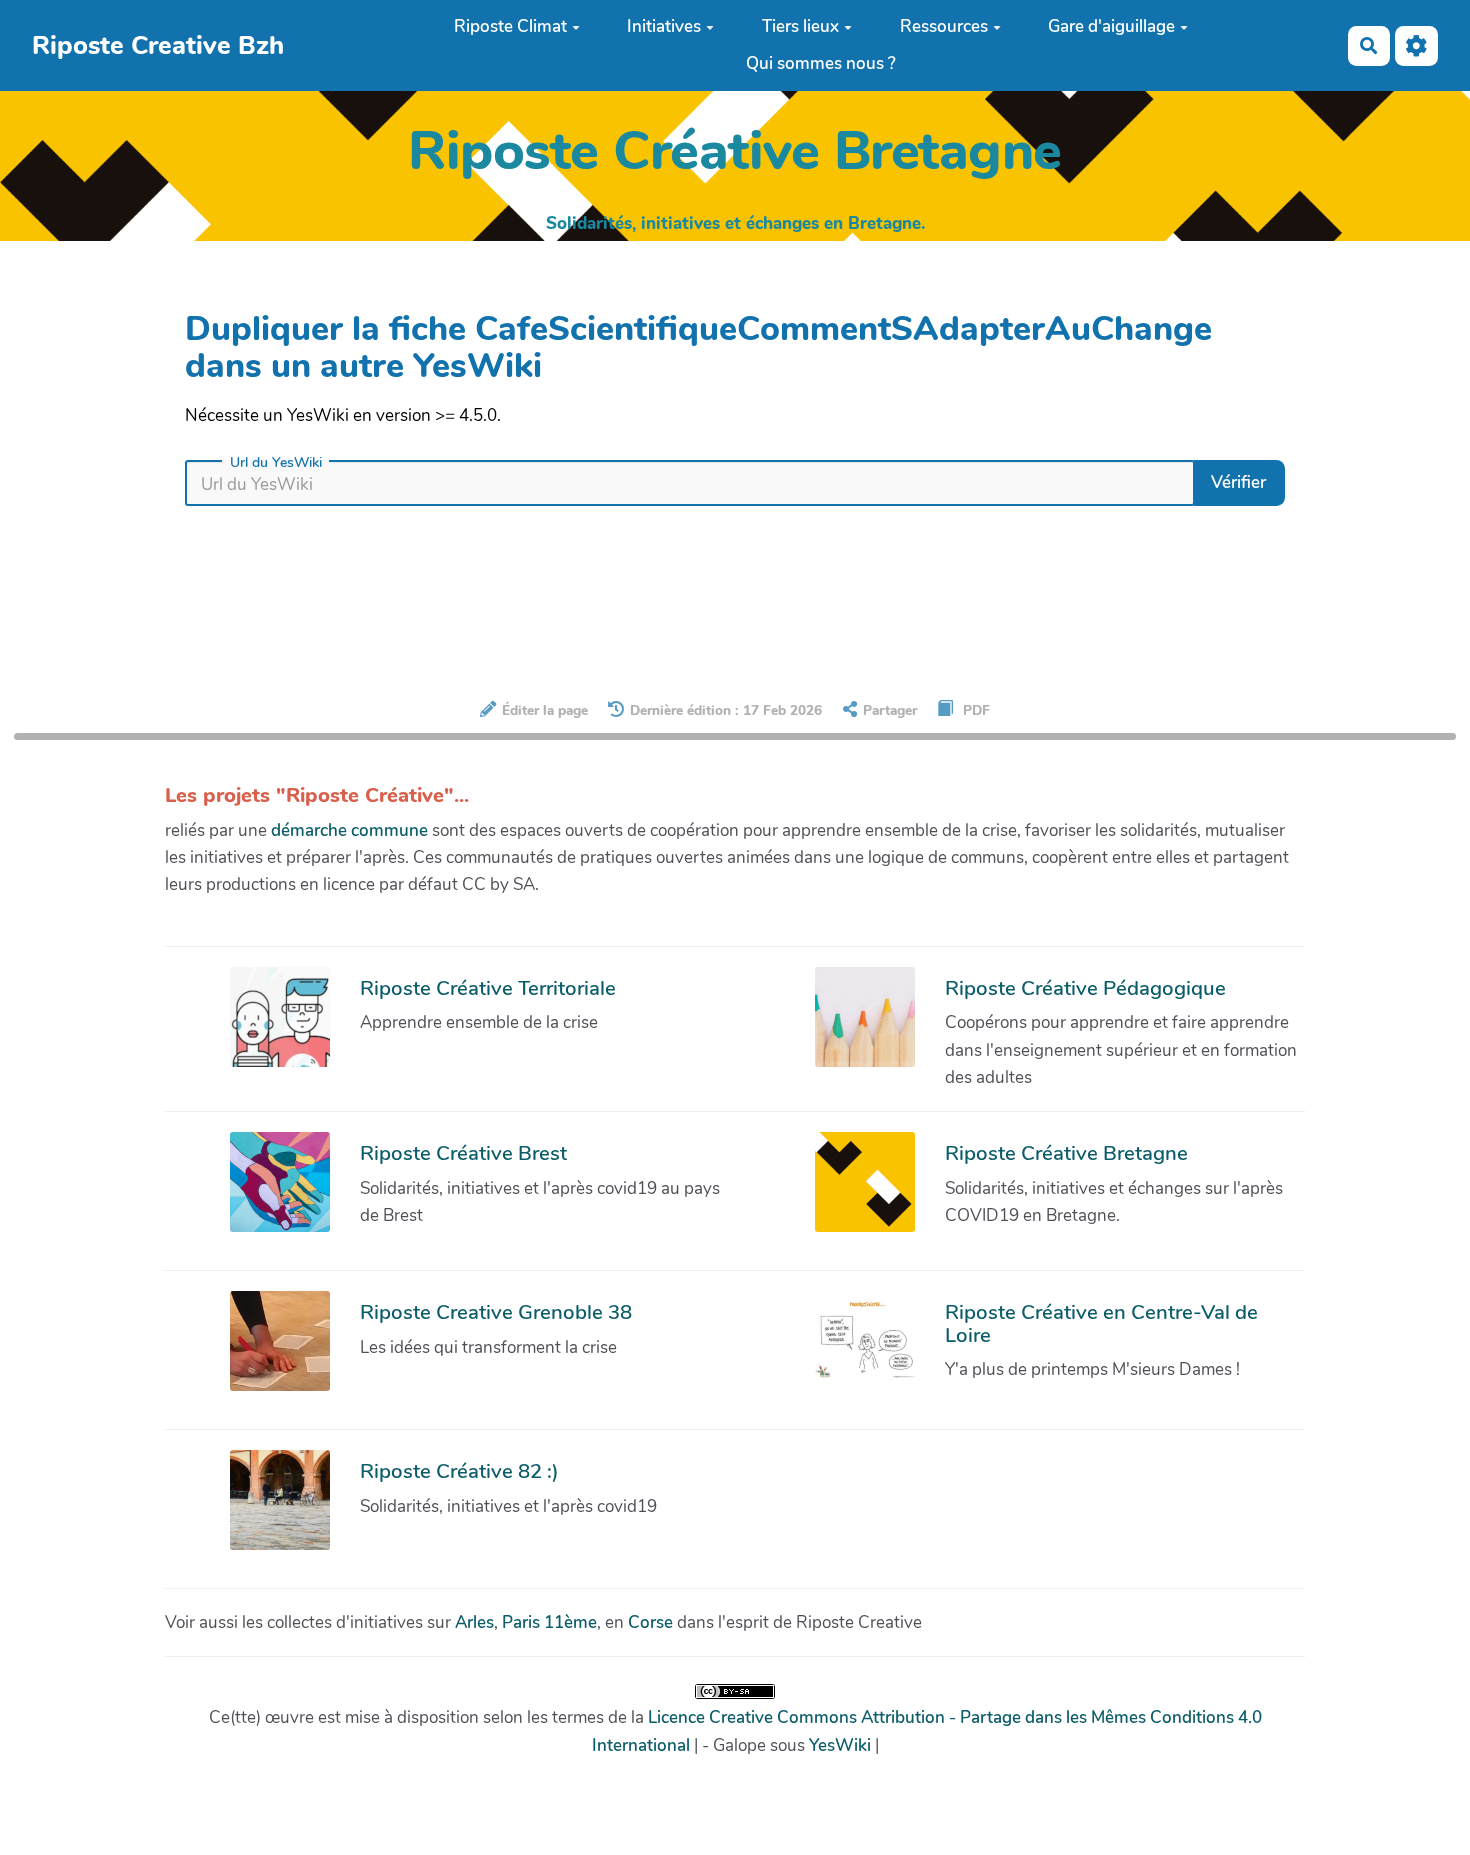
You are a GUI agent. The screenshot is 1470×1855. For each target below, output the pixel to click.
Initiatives (664, 26)
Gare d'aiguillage (1111, 26)
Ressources (944, 26)
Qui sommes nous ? (821, 63)
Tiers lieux (800, 26)
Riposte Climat (510, 26)
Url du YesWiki (276, 463)
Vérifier (1238, 482)
